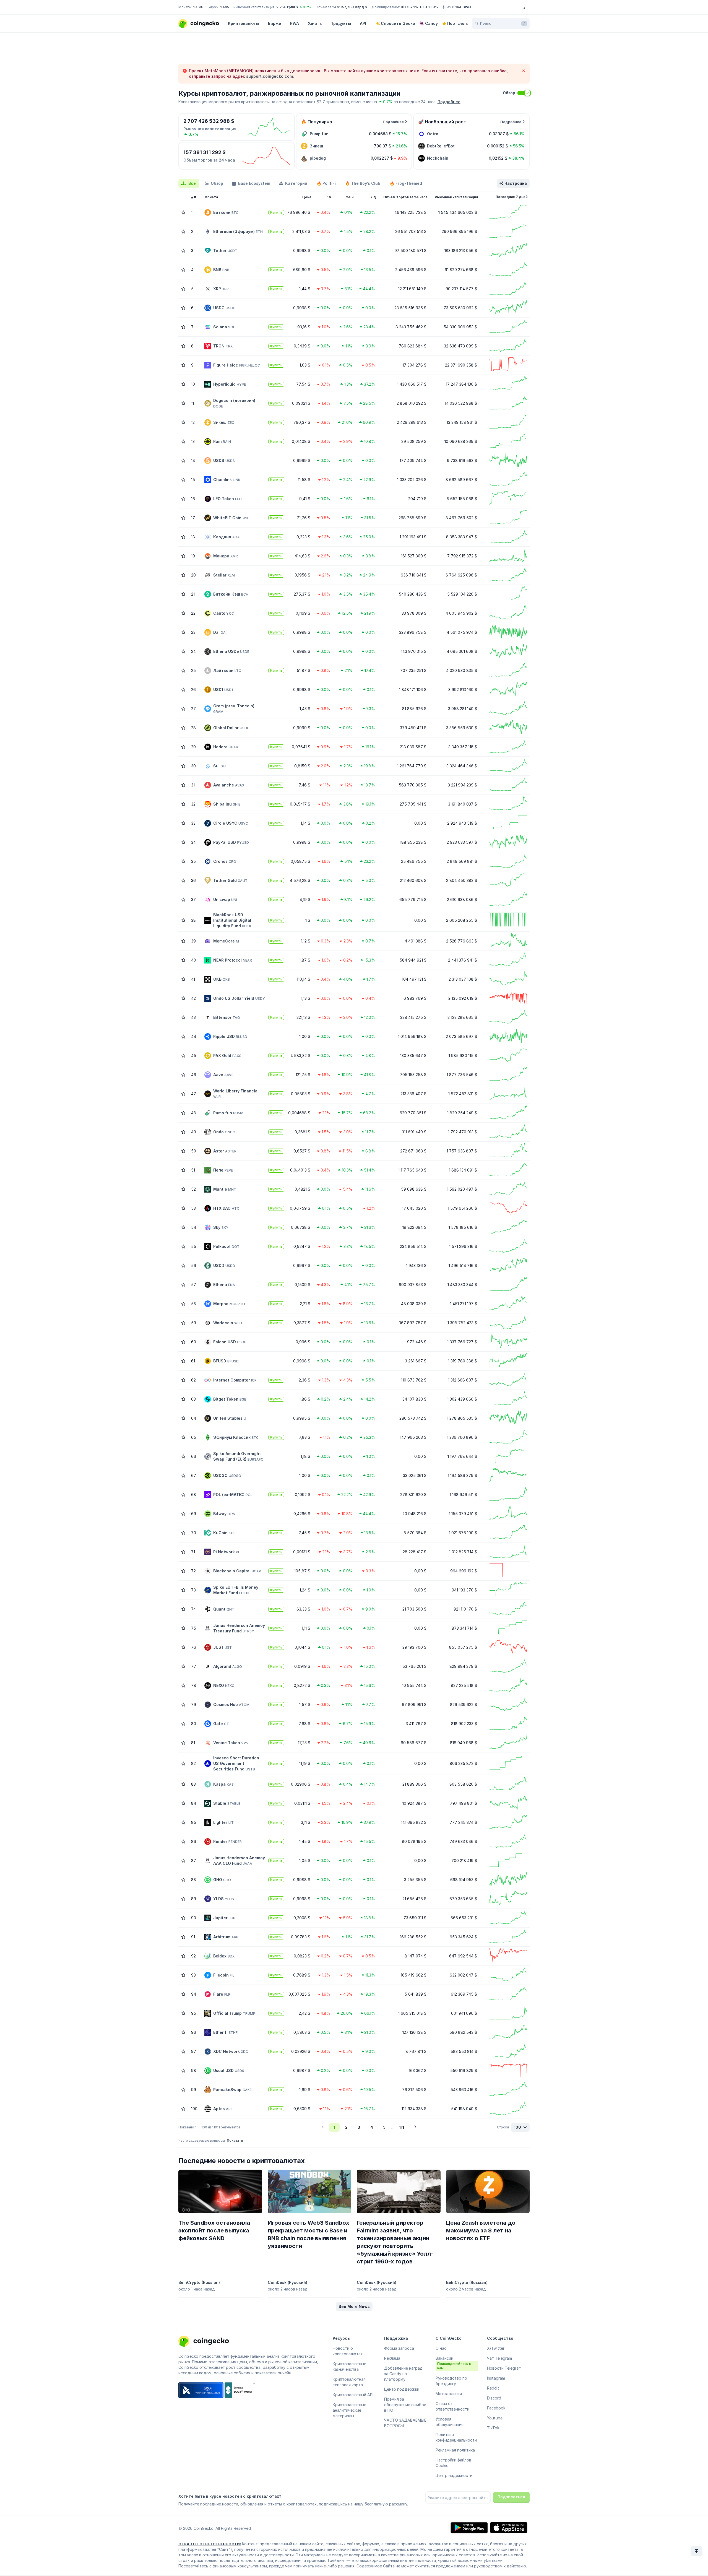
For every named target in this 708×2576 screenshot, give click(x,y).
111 (402, 2127)
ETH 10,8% (429, 7)
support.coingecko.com (270, 76)
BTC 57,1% (409, 7)
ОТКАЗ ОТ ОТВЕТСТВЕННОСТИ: (210, 2544)
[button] (354, 2307)
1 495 (225, 7)
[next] (415, 2127)
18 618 (198, 7)
